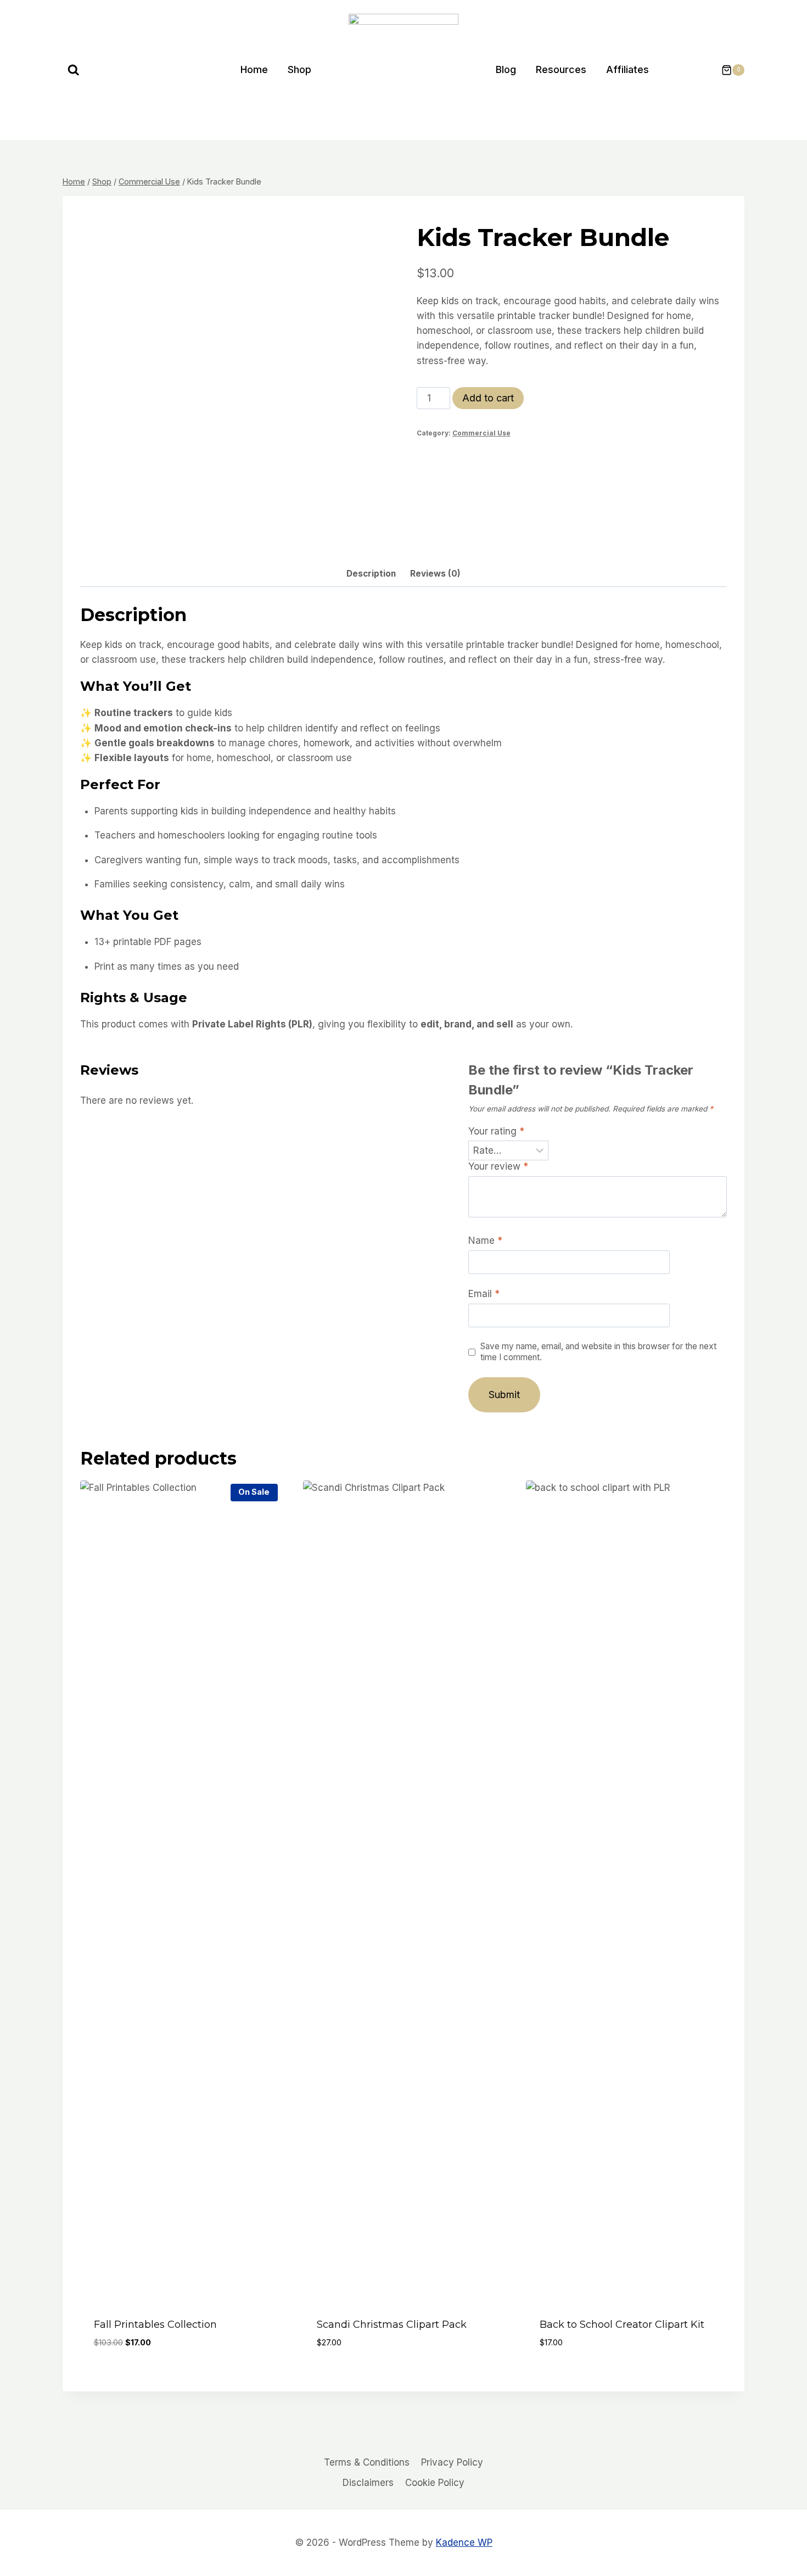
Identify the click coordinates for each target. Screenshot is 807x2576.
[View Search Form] (74, 70)
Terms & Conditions (367, 2462)
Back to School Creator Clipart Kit (622, 2324)
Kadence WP (464, 2543)
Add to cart (488, 398)
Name (485, 1240)
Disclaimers (368, 2483)
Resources (561, 69)
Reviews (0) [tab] (435, 574)
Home (254, 69)
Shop (299, 69)
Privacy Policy (452, 2462)
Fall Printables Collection (155, 2324)
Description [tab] (371, 574)
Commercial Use (481, 433)
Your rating (496, 1131)
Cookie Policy (435, 2483)
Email (484, 1294)
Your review (498, 1166)
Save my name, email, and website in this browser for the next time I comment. (598, 1352)
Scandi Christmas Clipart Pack (392, 2324)
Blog (506, 69)
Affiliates (627, 69)
